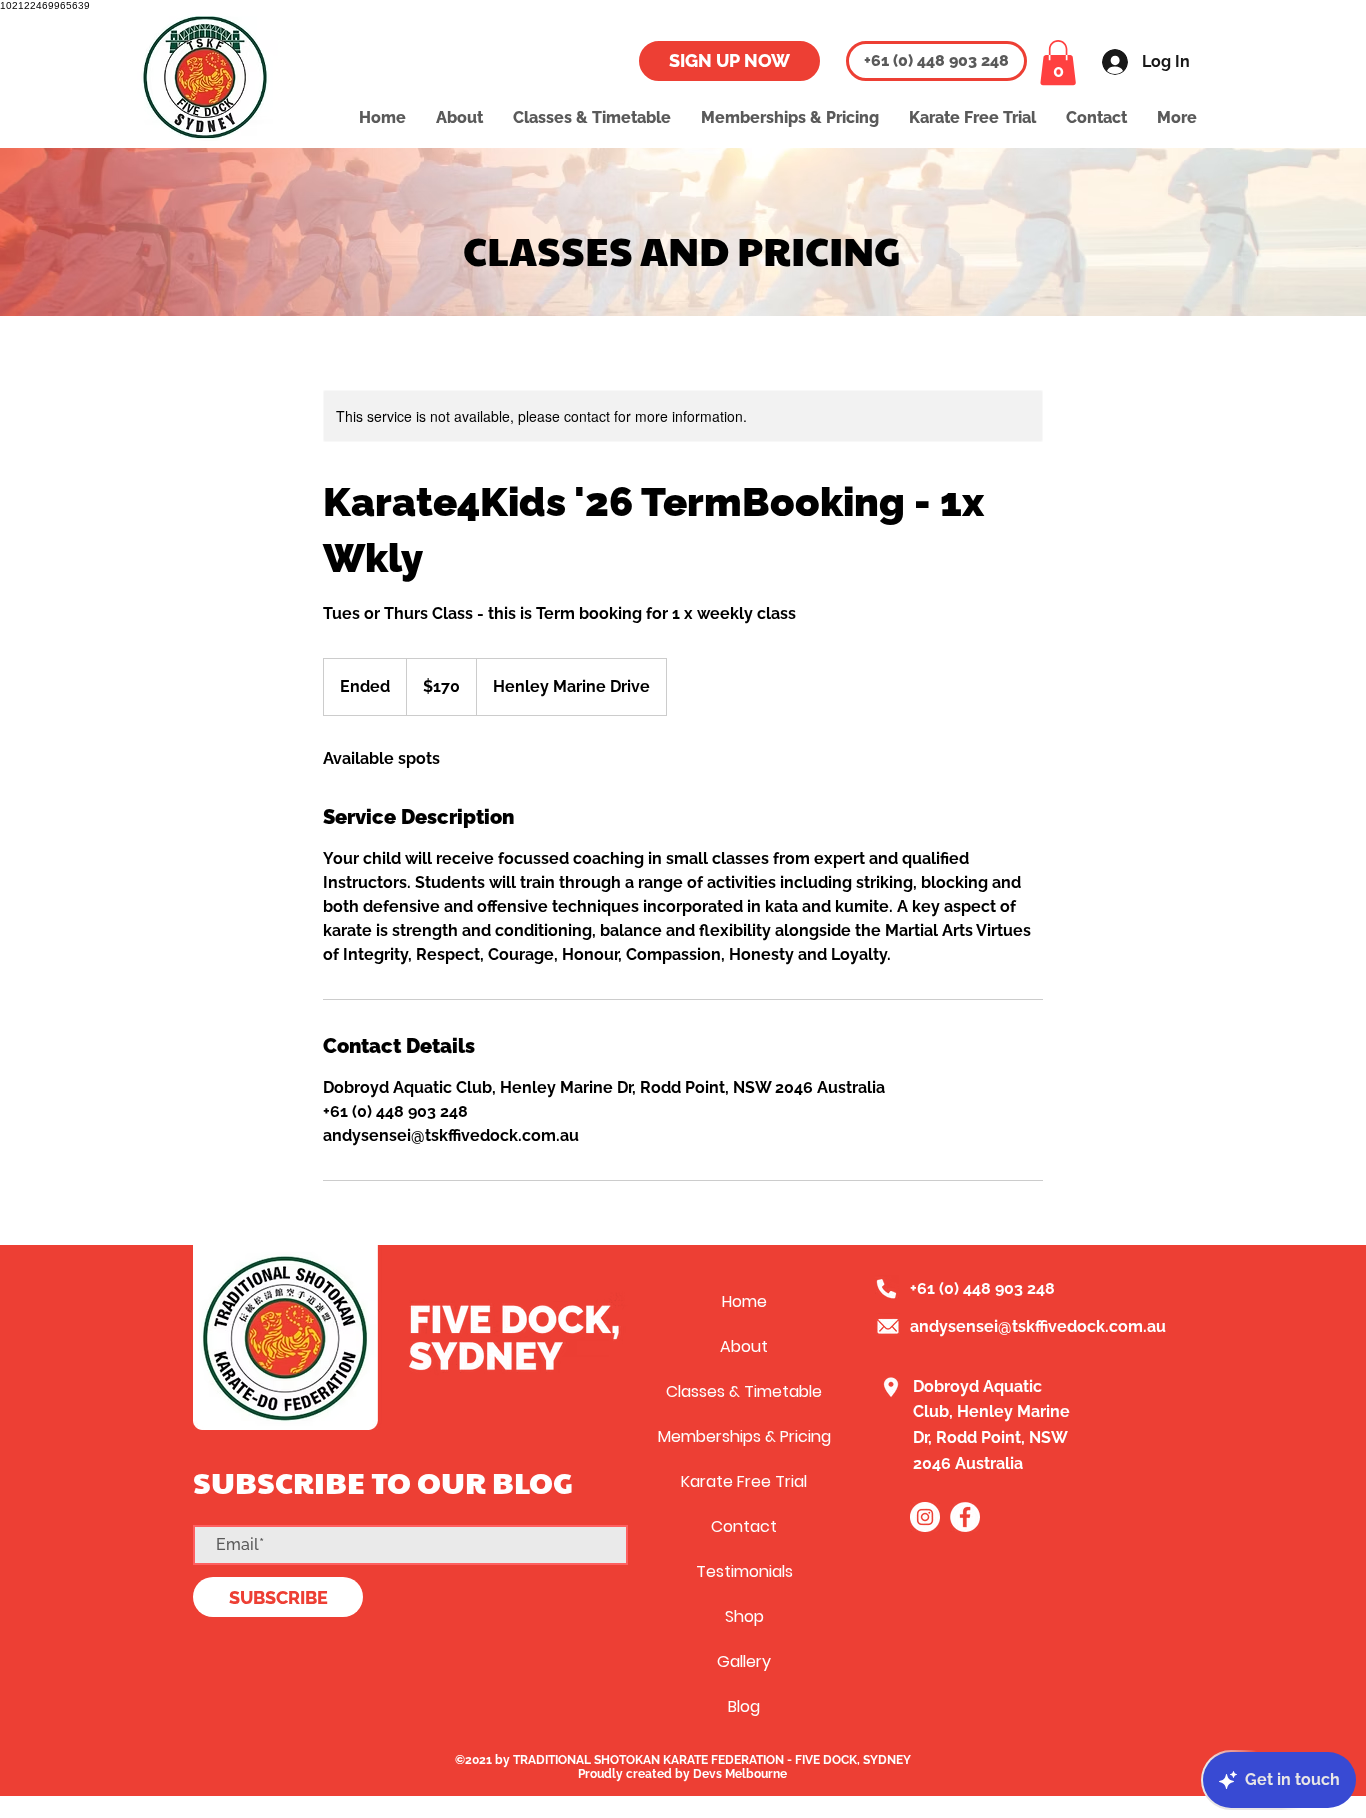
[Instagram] (925, 1517)
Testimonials (744, 1571)
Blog (744, 1706)
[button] (1058, 62)
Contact (744, 1526)
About (744, 1346)
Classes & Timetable (744, 1391)
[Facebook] (965, 1517)
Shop (744, 1616)
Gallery (744, 1661)
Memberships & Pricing (744, 1436)
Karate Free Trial (744, 1481)
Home (744, 1301)
